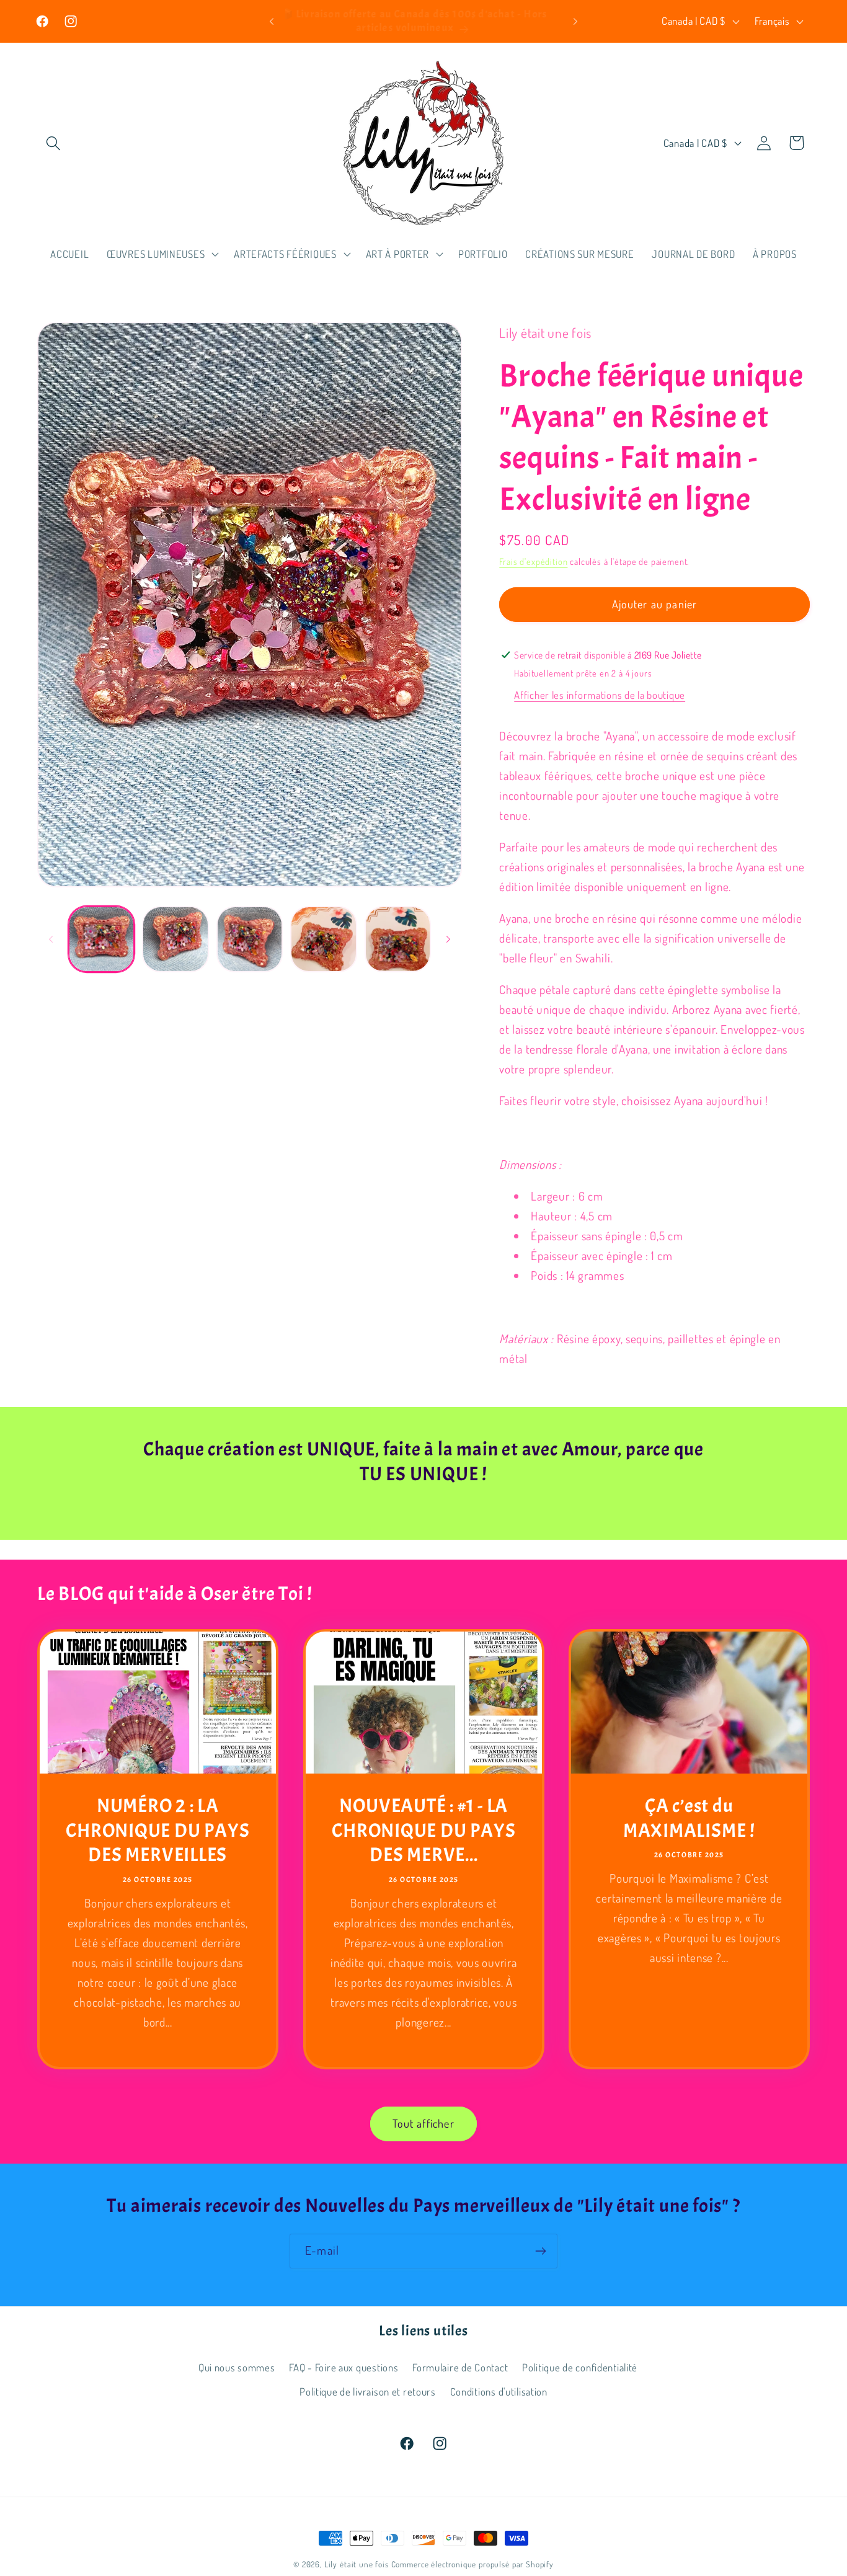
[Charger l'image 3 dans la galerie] (250, 939)
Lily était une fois (357, 2564)
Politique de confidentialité (580, 2367)
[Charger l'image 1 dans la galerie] (101, 939)
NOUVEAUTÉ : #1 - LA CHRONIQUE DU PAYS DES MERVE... (423, 1830)
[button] (54, 143)
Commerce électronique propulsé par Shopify (472, 2564)
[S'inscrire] (540, 2251)
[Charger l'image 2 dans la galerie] (175, 939)
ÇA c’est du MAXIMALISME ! (689, 1818)
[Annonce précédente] (272, 21)
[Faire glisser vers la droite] (448, 939)
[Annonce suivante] (575, 21)
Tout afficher (423, 2123)
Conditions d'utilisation (499, 2392)
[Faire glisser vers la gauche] (51, 939)
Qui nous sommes (237, 2367)
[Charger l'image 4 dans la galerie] (323, 939)
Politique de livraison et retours (368, 2392)
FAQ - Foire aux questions (344, 2367)
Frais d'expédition (533, 561)
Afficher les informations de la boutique (600, 695)
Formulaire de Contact (460, 2367)
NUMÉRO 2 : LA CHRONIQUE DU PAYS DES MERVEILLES (157, 1830)
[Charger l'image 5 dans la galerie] (398, 939)
